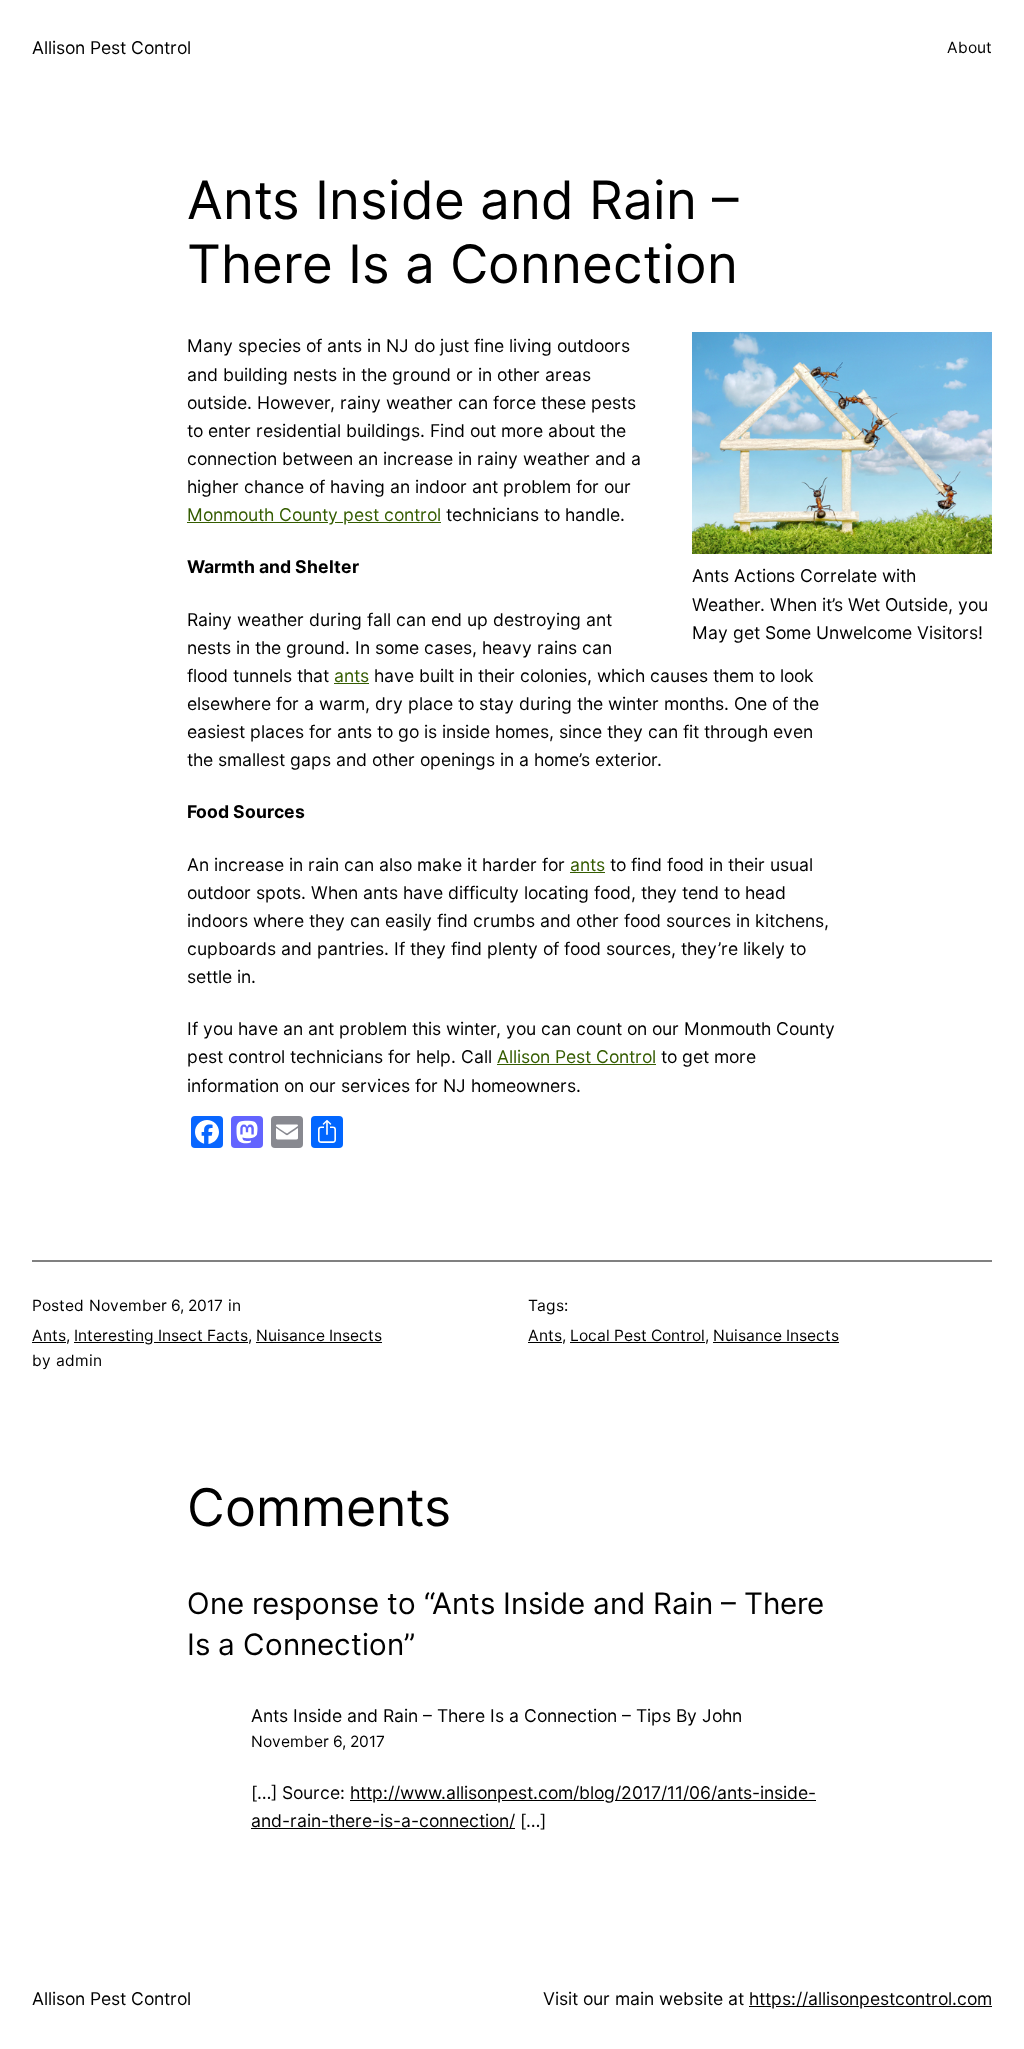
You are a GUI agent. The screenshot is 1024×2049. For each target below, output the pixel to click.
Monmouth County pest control (314, 514)
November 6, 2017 (318, 1741)
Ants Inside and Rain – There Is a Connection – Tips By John (496, 1715)
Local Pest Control (637, 1335)
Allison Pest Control (111, 47)
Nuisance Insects (319, 1335)
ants (351, 675)
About (969, 47)
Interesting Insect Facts (161, 1335)
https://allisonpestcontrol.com (870, 1998)
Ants (49, 1335)
